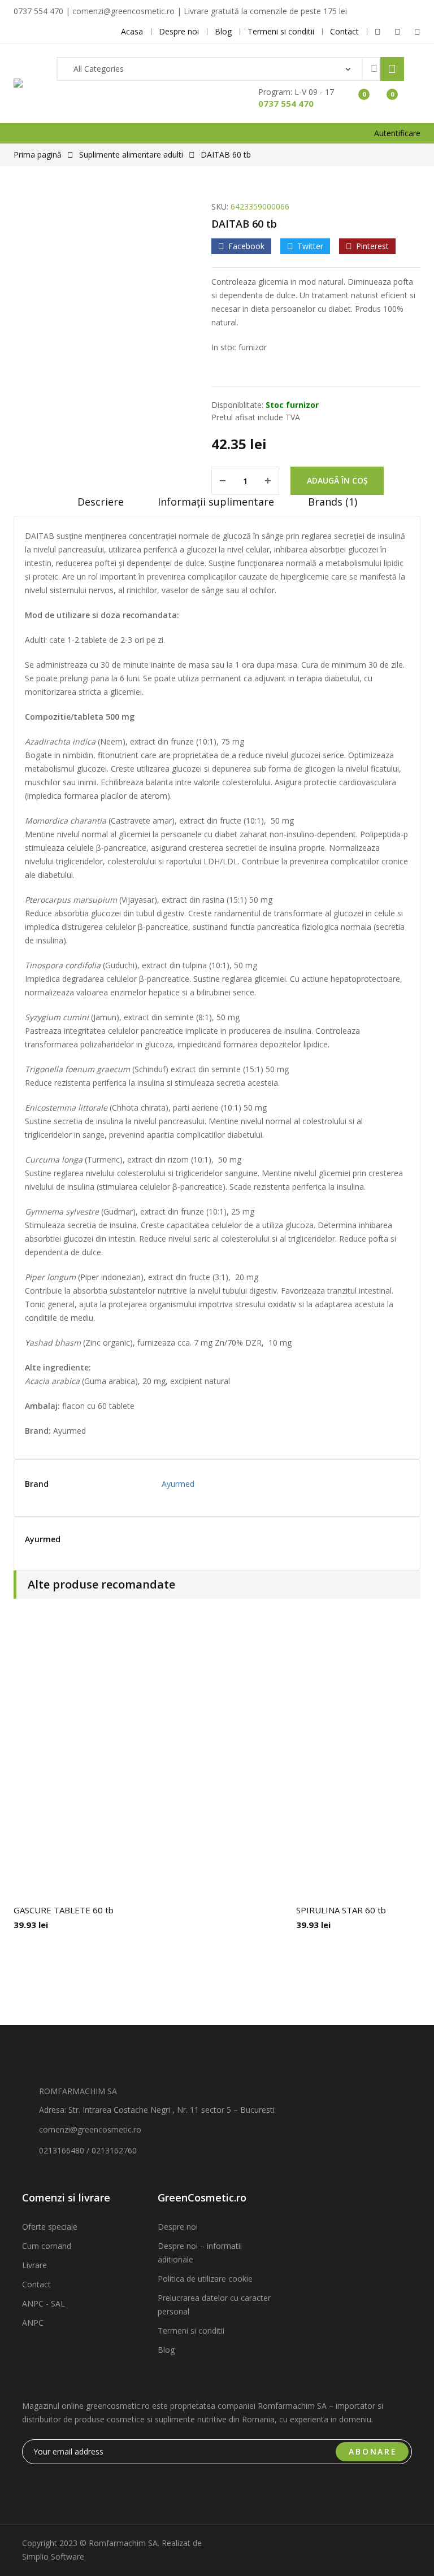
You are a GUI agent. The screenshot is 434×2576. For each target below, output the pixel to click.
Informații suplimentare (216, 502)
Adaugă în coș (337, 480)
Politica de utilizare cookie (205, 2279)
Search (392, 69)
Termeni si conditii (191, 2331)
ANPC (33, 2323)
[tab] (101, 506)
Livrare (34, 2265)
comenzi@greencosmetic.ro (90, 2129)
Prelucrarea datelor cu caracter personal (214, 2305)
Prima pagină (38, 155)
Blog (166, 2350)
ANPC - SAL (44, 2303)
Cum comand (47, 2246)
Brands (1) (333, 502)
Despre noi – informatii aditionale (200, 2253)
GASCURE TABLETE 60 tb (64, 1910)
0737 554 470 (286, 103)
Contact (36, 2284)
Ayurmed (178, 1484)
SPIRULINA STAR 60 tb (341, 1910)
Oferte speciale (50, 2227)
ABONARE (373, 2451)
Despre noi (178, 2227)
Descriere (101, 502)
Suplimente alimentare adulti (131, 155)
